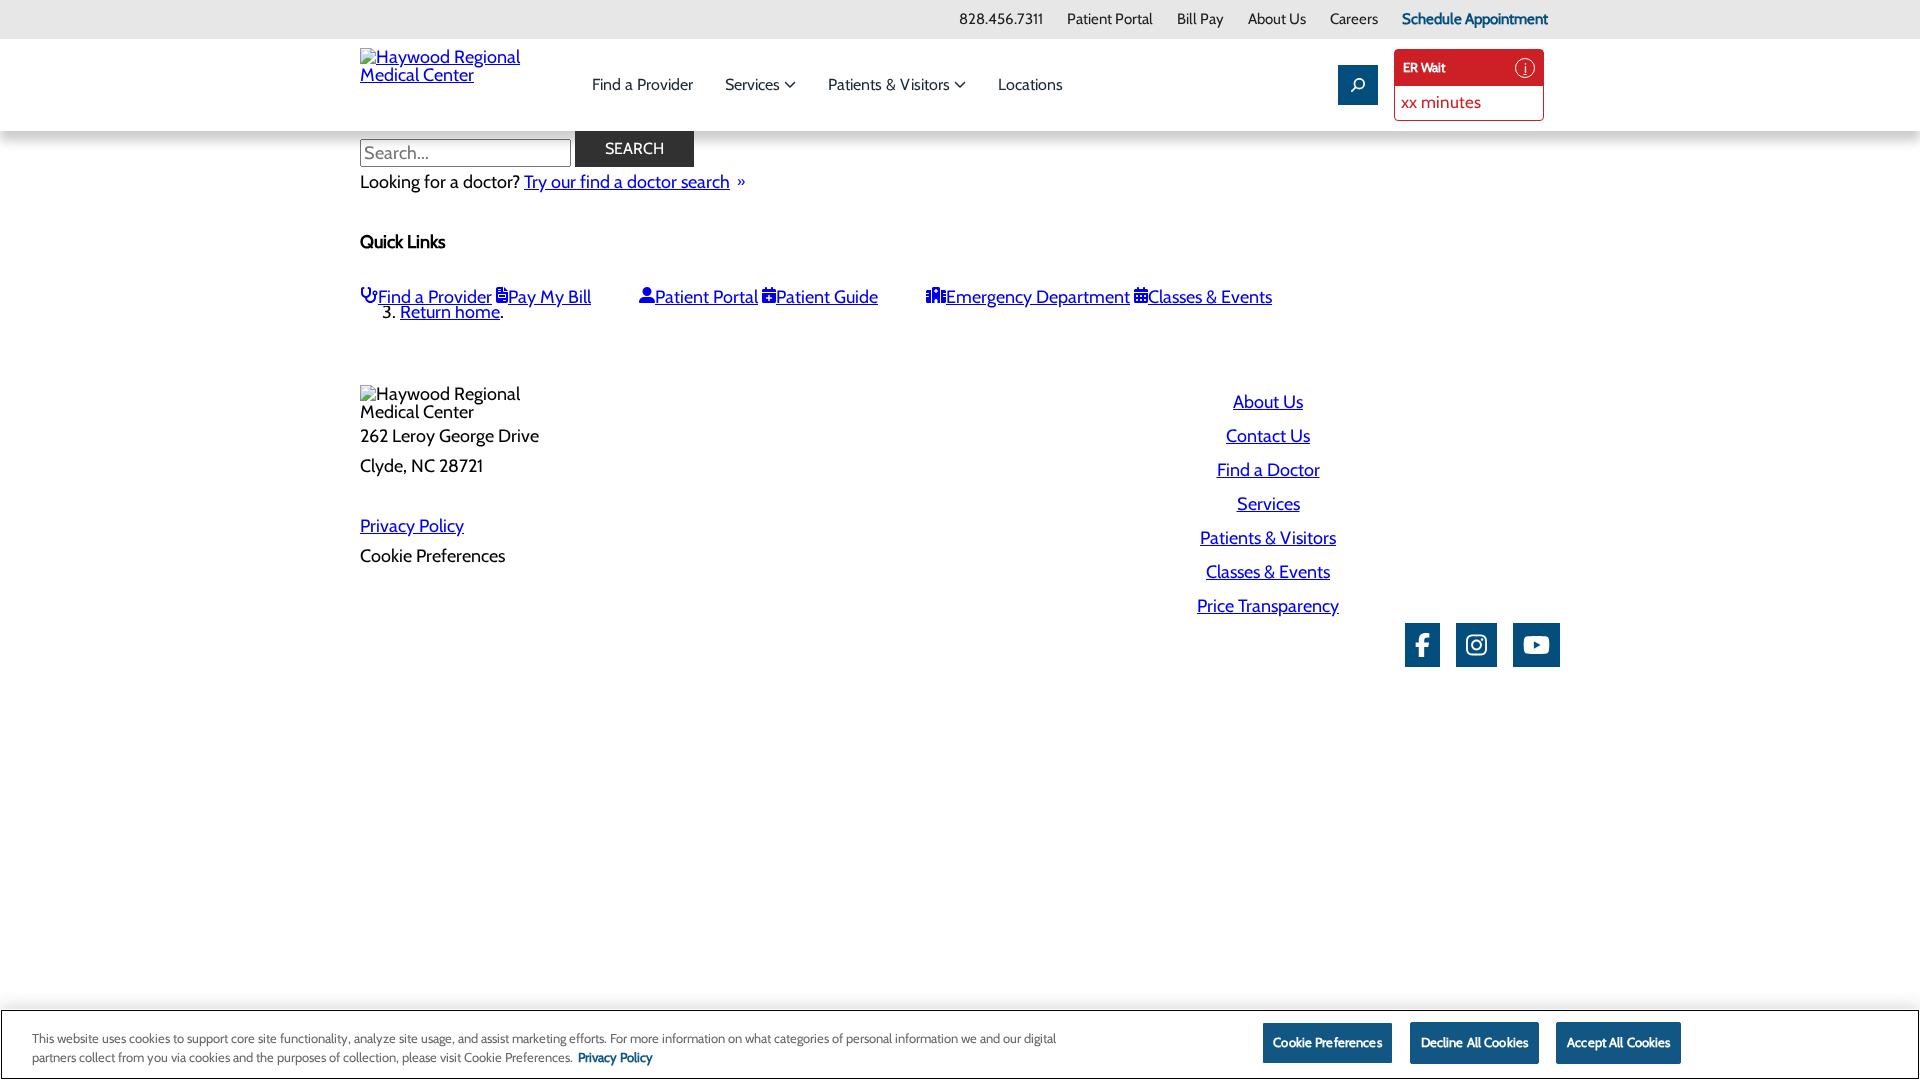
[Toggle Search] (1358, 85)
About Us (1277, 19)
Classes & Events (1210, 297)
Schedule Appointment (1475, 19)
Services (754, 84)
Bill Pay (1200, 19)
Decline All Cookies (1474, 1042)
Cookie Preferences (1327, 1042)
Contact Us (1268, 436)
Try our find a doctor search (627, 182)
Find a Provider (642, 84)
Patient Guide (827, 297)
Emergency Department (1038, 297)
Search (634, 148)
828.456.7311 (1001, 19)
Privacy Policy (412, 526)
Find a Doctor (1268, 470)
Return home (450, 312)
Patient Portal (1110, 19)
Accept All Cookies (1618, 1042)
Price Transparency (1268, 606)
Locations (1030, 84)
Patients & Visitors (891, 84)
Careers (1354, 19)
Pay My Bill (549, 297)
